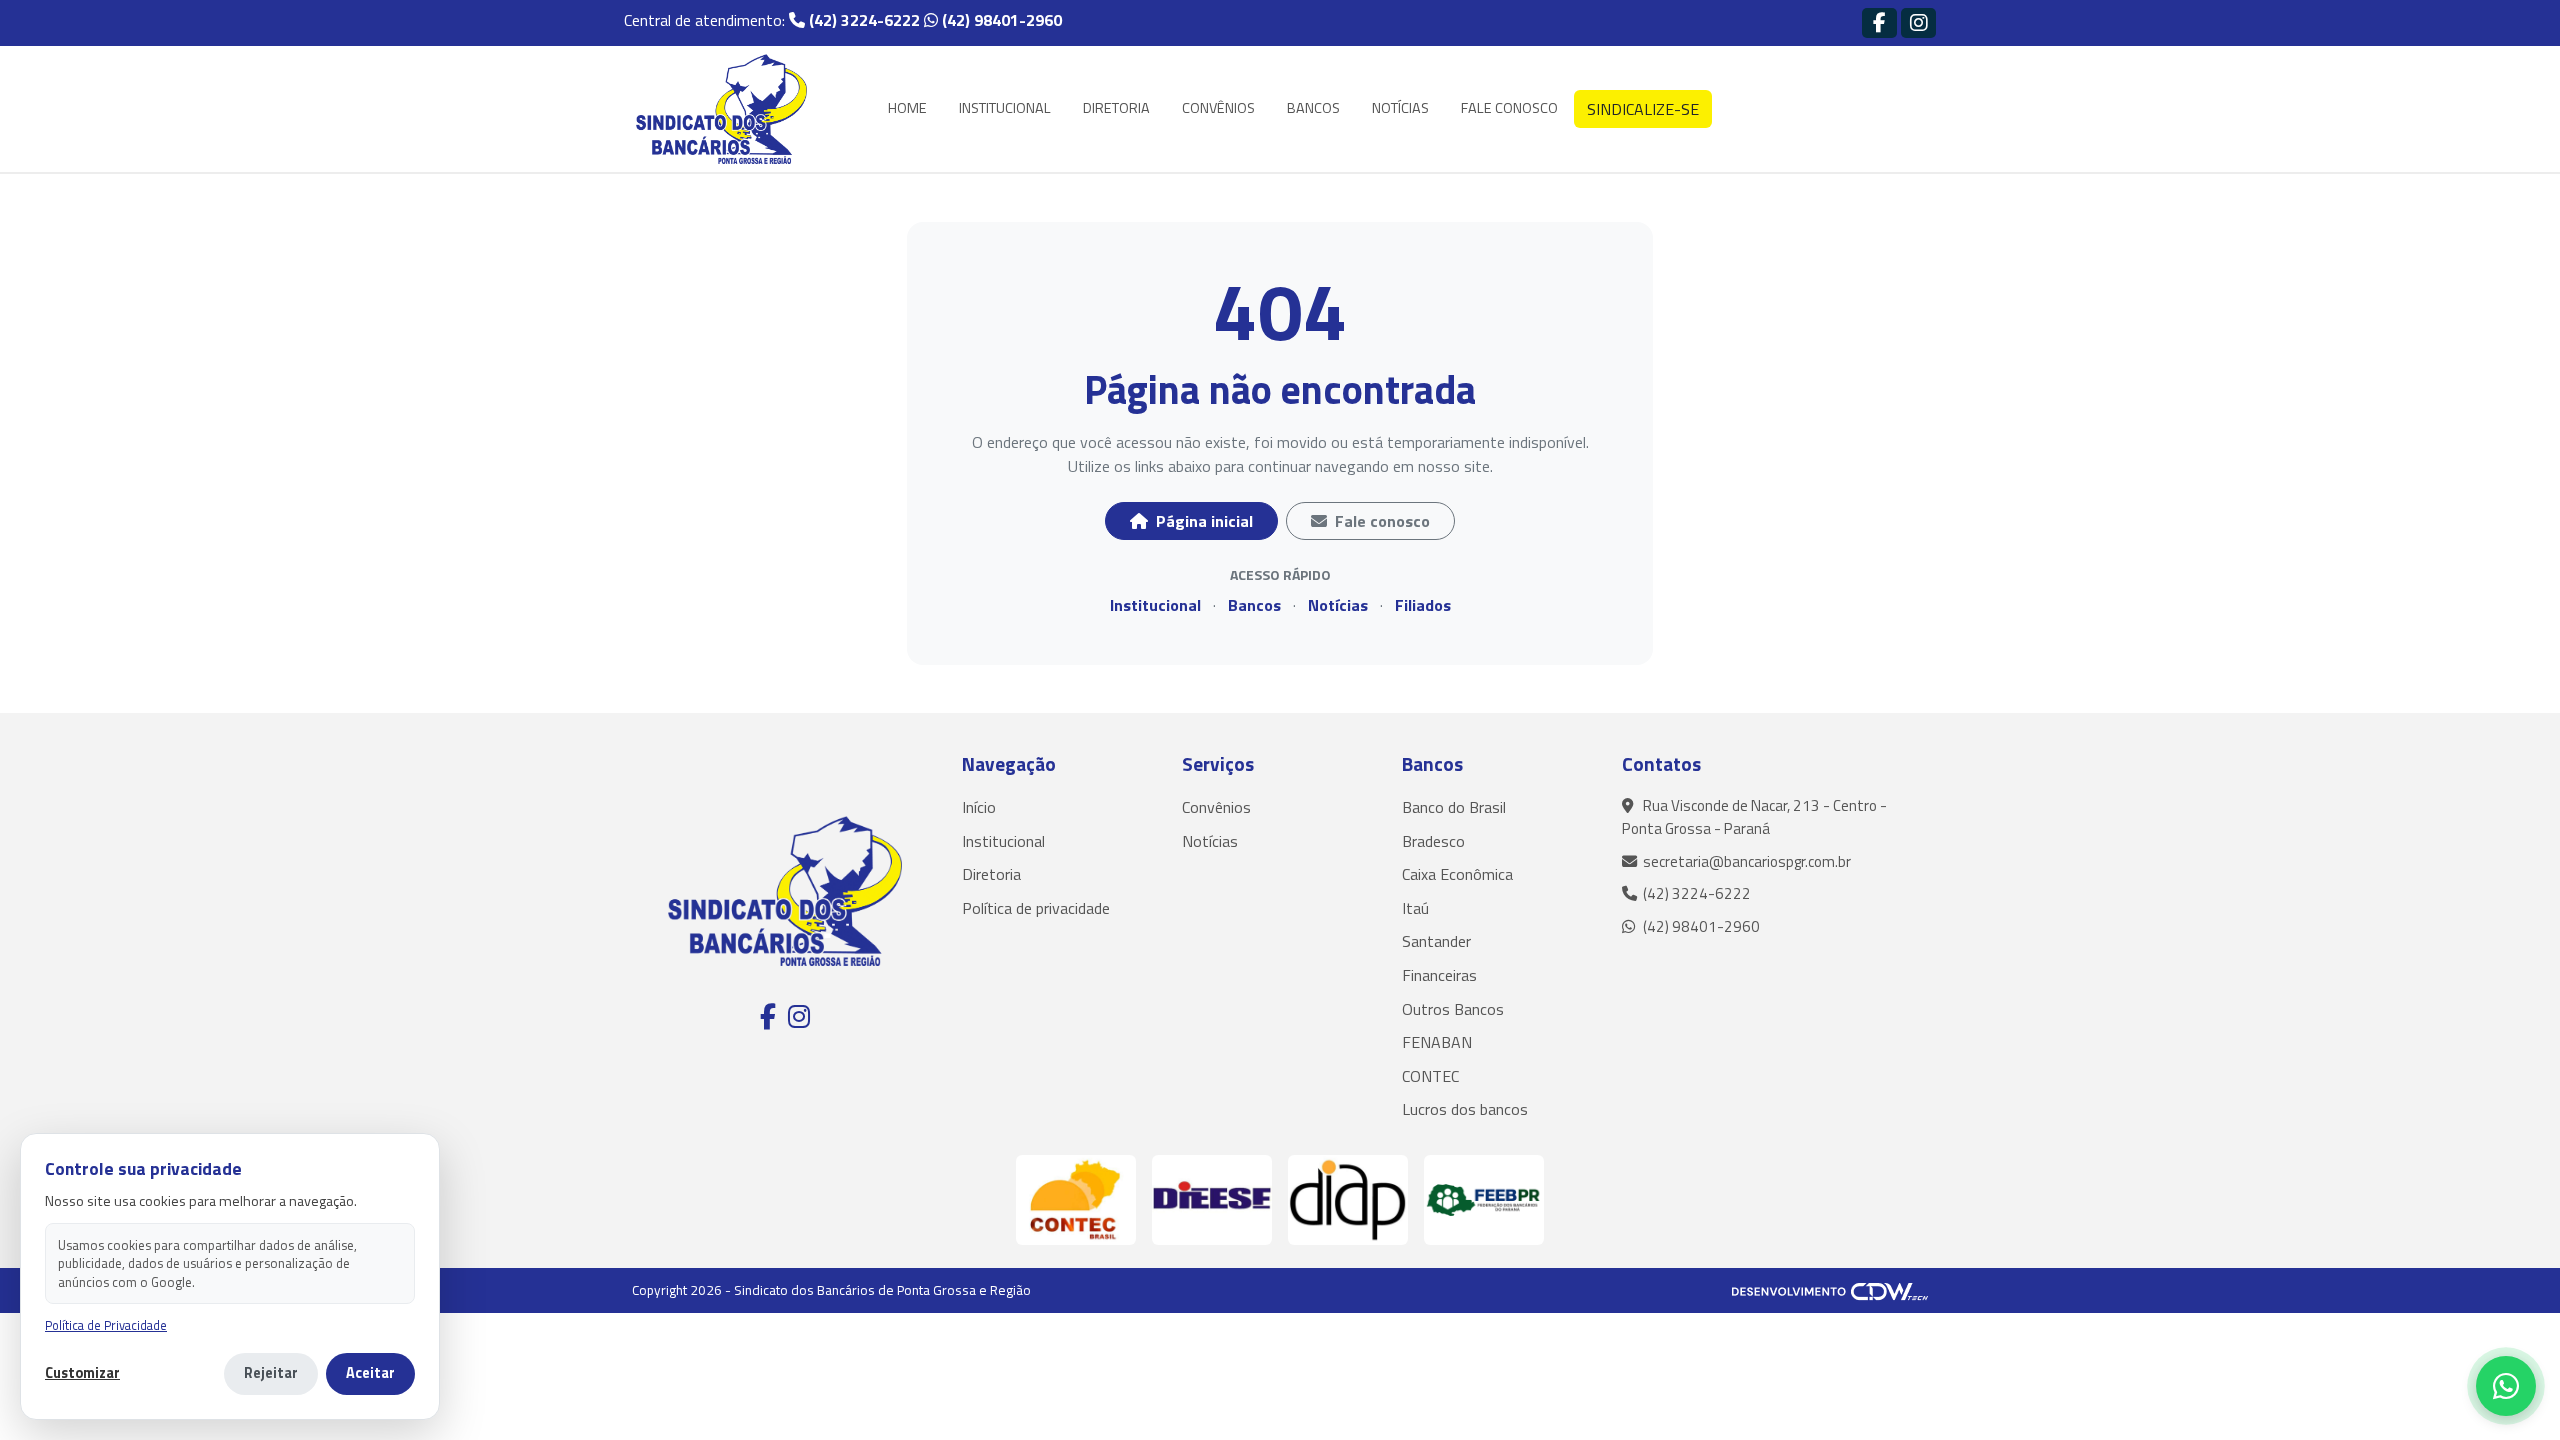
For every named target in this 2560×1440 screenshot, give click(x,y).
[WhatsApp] (2506, 1386)
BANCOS (1313, 108)
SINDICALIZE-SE (1643, 109)
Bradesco (1433, 841)
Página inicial (1202, 521)
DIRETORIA (1116, 108)
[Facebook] (1879, 22)
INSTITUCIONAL (1005, 108)
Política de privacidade (1036, 908)
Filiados (1423, 605)
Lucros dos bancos (1465, 1109)
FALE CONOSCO (1509, 108)
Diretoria (991, 874)
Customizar (82, 1373)
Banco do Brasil (1454, 807)
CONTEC (1430, 1076)
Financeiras (1439, 975)
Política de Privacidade (106, 1325)
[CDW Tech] (1830, 1290)
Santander (1436, 941)
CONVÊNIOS (1218, 108)
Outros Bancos (1453, 1009)
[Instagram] (1918, 22)
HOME (907, 108)
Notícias (1338, 605)
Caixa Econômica (1457, 874)
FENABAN (1437, 1042)
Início (979, 807)
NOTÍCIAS (1400, 108)
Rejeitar (271, 1373)
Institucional (1155, 605)
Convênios (1216, 807)
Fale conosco (1380, 521)
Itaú (1415, 908)
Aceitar (370, 1373)
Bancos (1254, 605)
